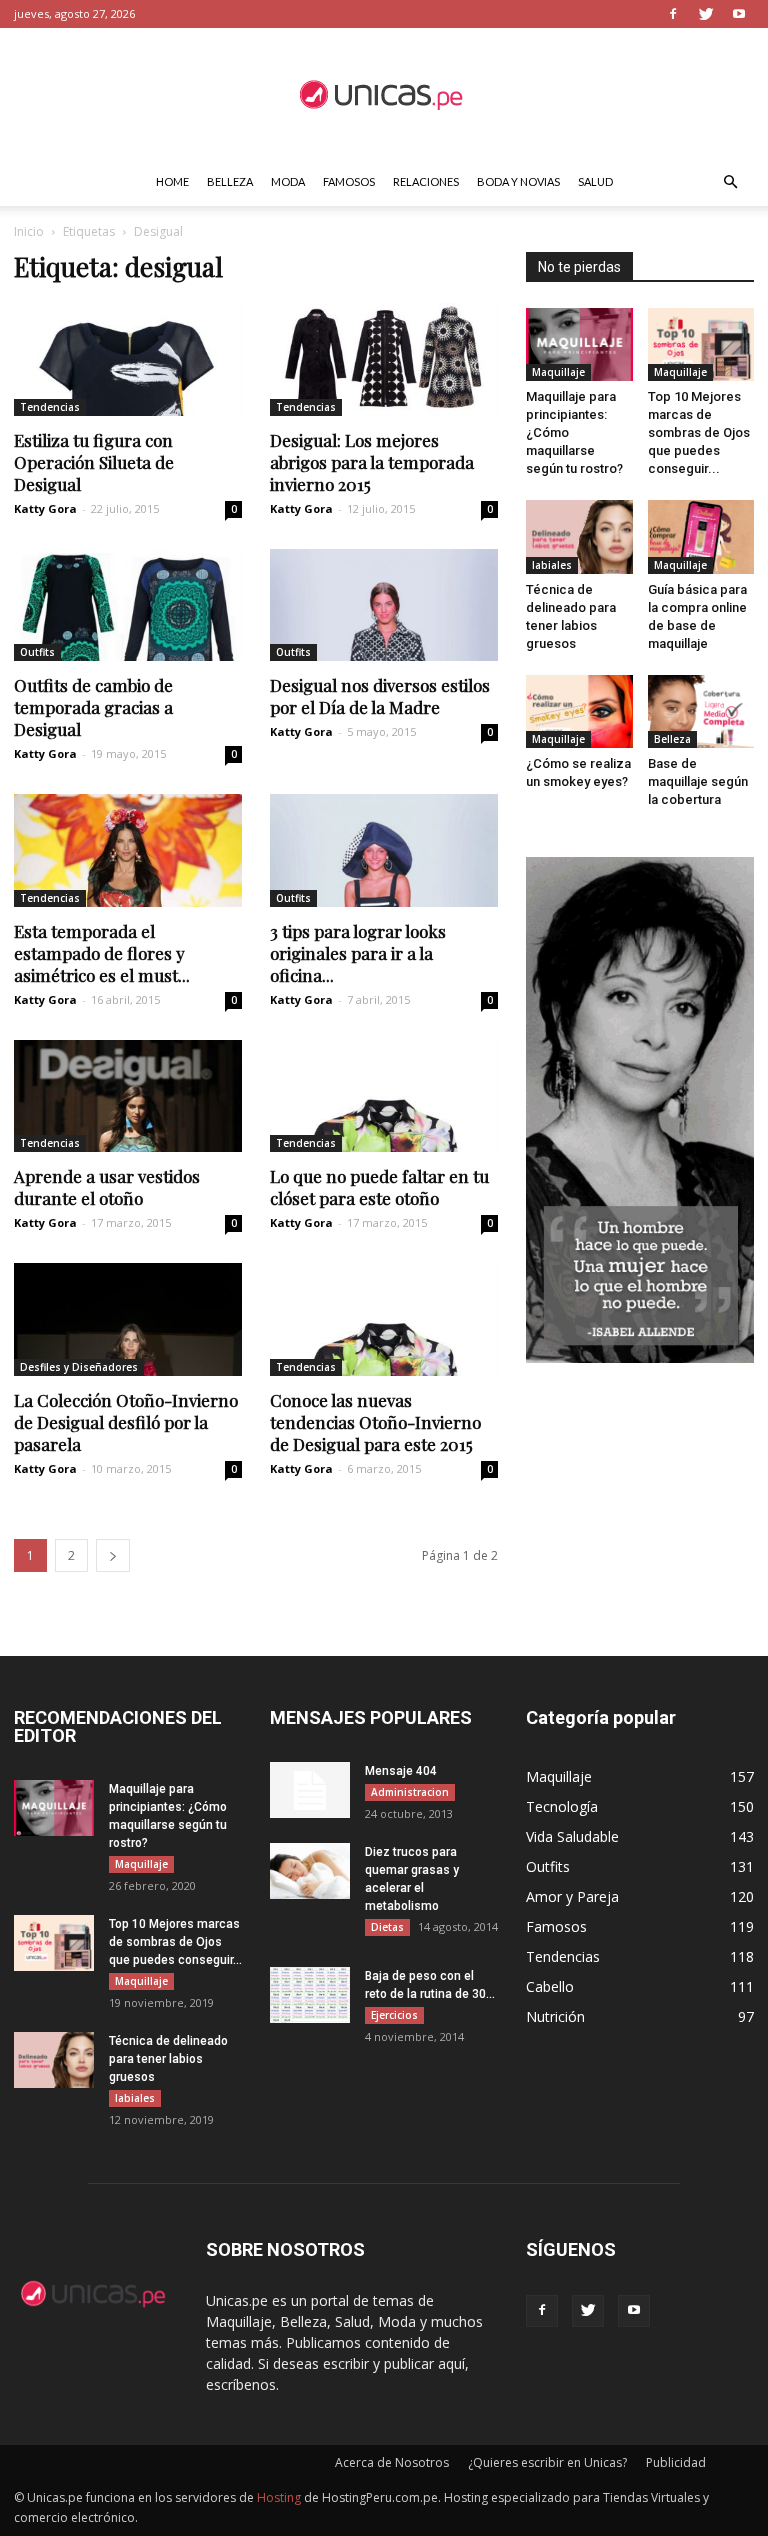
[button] (730, 182)
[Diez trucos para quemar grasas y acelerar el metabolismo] (310, 1871)
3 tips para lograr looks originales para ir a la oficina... (358, 953)
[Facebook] (673, 14)
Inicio (29, 231)
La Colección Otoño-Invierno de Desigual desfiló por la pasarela (126, 1422)
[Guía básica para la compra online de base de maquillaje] (701, 536)
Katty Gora (45, 508)
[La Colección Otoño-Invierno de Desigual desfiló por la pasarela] (128, 1319)
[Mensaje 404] (310, 1790)
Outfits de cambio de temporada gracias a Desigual (93, 707)
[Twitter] (706, 14)
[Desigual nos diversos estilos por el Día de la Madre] (384, 605)
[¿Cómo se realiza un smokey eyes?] (579, 711)
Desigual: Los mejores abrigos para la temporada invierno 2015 (372, 462)
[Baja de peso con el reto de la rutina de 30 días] (310, 1995)
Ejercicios (394, 2015)
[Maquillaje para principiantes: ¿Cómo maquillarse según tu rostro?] (579, 344)
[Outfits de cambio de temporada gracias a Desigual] (128, 605)
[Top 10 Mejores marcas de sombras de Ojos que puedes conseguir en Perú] (701, 344)
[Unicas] (384, 94)
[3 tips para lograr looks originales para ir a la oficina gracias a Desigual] (384, 850)
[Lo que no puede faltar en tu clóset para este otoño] (384, 1096)
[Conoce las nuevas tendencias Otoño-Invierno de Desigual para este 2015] (384, 1319)
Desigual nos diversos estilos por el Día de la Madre (380, 696)
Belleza (230, 181)
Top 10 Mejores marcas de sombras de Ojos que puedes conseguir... (699, 432)
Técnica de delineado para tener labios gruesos (168, 2059)
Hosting (279, 2497)
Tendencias (50, 407)
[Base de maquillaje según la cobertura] (701, 711)
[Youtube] (739, 14)
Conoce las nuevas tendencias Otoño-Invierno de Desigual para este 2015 (375, 1422)
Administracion (410, 1792)
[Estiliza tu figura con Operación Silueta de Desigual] (128, 359)
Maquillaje (558, 372)
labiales (552, 565)
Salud (595, 181)
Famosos (349, 181)
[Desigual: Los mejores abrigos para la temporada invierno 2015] (384, 359)
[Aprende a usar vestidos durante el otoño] (128, 1096)
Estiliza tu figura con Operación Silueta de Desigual (94, 462)
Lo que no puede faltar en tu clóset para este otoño (379, 1187)
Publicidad (676, 2462)
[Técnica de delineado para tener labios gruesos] (579, 536)
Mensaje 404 (401, 1771)
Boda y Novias (518, 181)
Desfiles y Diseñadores (79, 1367)
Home (172, 181)
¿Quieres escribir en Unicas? (547, 2462)
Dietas (387, 1927)
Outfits (37, 652)
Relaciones (426, 181)
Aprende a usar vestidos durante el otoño (107, 1187)
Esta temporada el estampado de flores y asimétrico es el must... (102, 953)
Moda (288, 181)
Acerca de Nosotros (392, 2462)
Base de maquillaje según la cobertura (698, 781)
